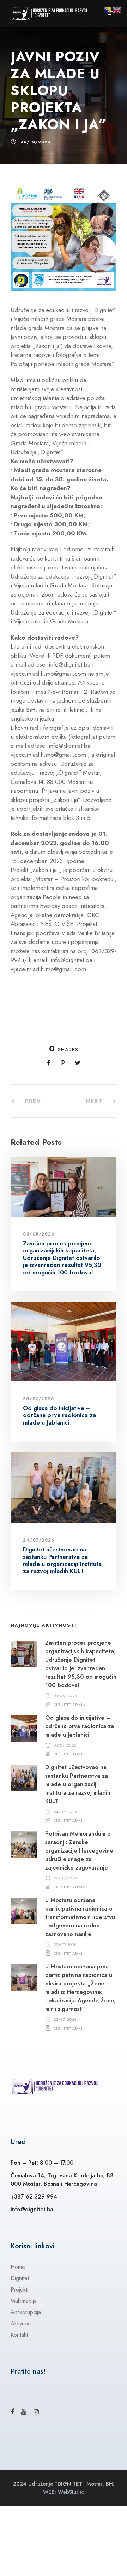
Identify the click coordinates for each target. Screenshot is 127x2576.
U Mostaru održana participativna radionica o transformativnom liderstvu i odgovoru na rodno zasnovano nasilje (80, 1917)
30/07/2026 (38, 1399)
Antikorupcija (26, 2312)
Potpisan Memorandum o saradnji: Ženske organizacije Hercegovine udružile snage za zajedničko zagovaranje (79, 1851)
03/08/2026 (39, 1234)
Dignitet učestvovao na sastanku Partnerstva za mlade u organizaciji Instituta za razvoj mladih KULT (62, 1560)
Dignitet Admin (70, 1704)
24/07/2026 (39, 1540)
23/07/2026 (65, 1944)
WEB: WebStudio (64, 2492)
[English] (117, 10)
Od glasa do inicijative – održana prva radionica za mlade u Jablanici (59, 1415)
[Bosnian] (108, 10)
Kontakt (19, 2335)
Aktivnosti (22, 2323)
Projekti (19, 2290)
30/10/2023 (36, 142)
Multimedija (24, 2301)
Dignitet (20, 2278)
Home (18, 2267)
